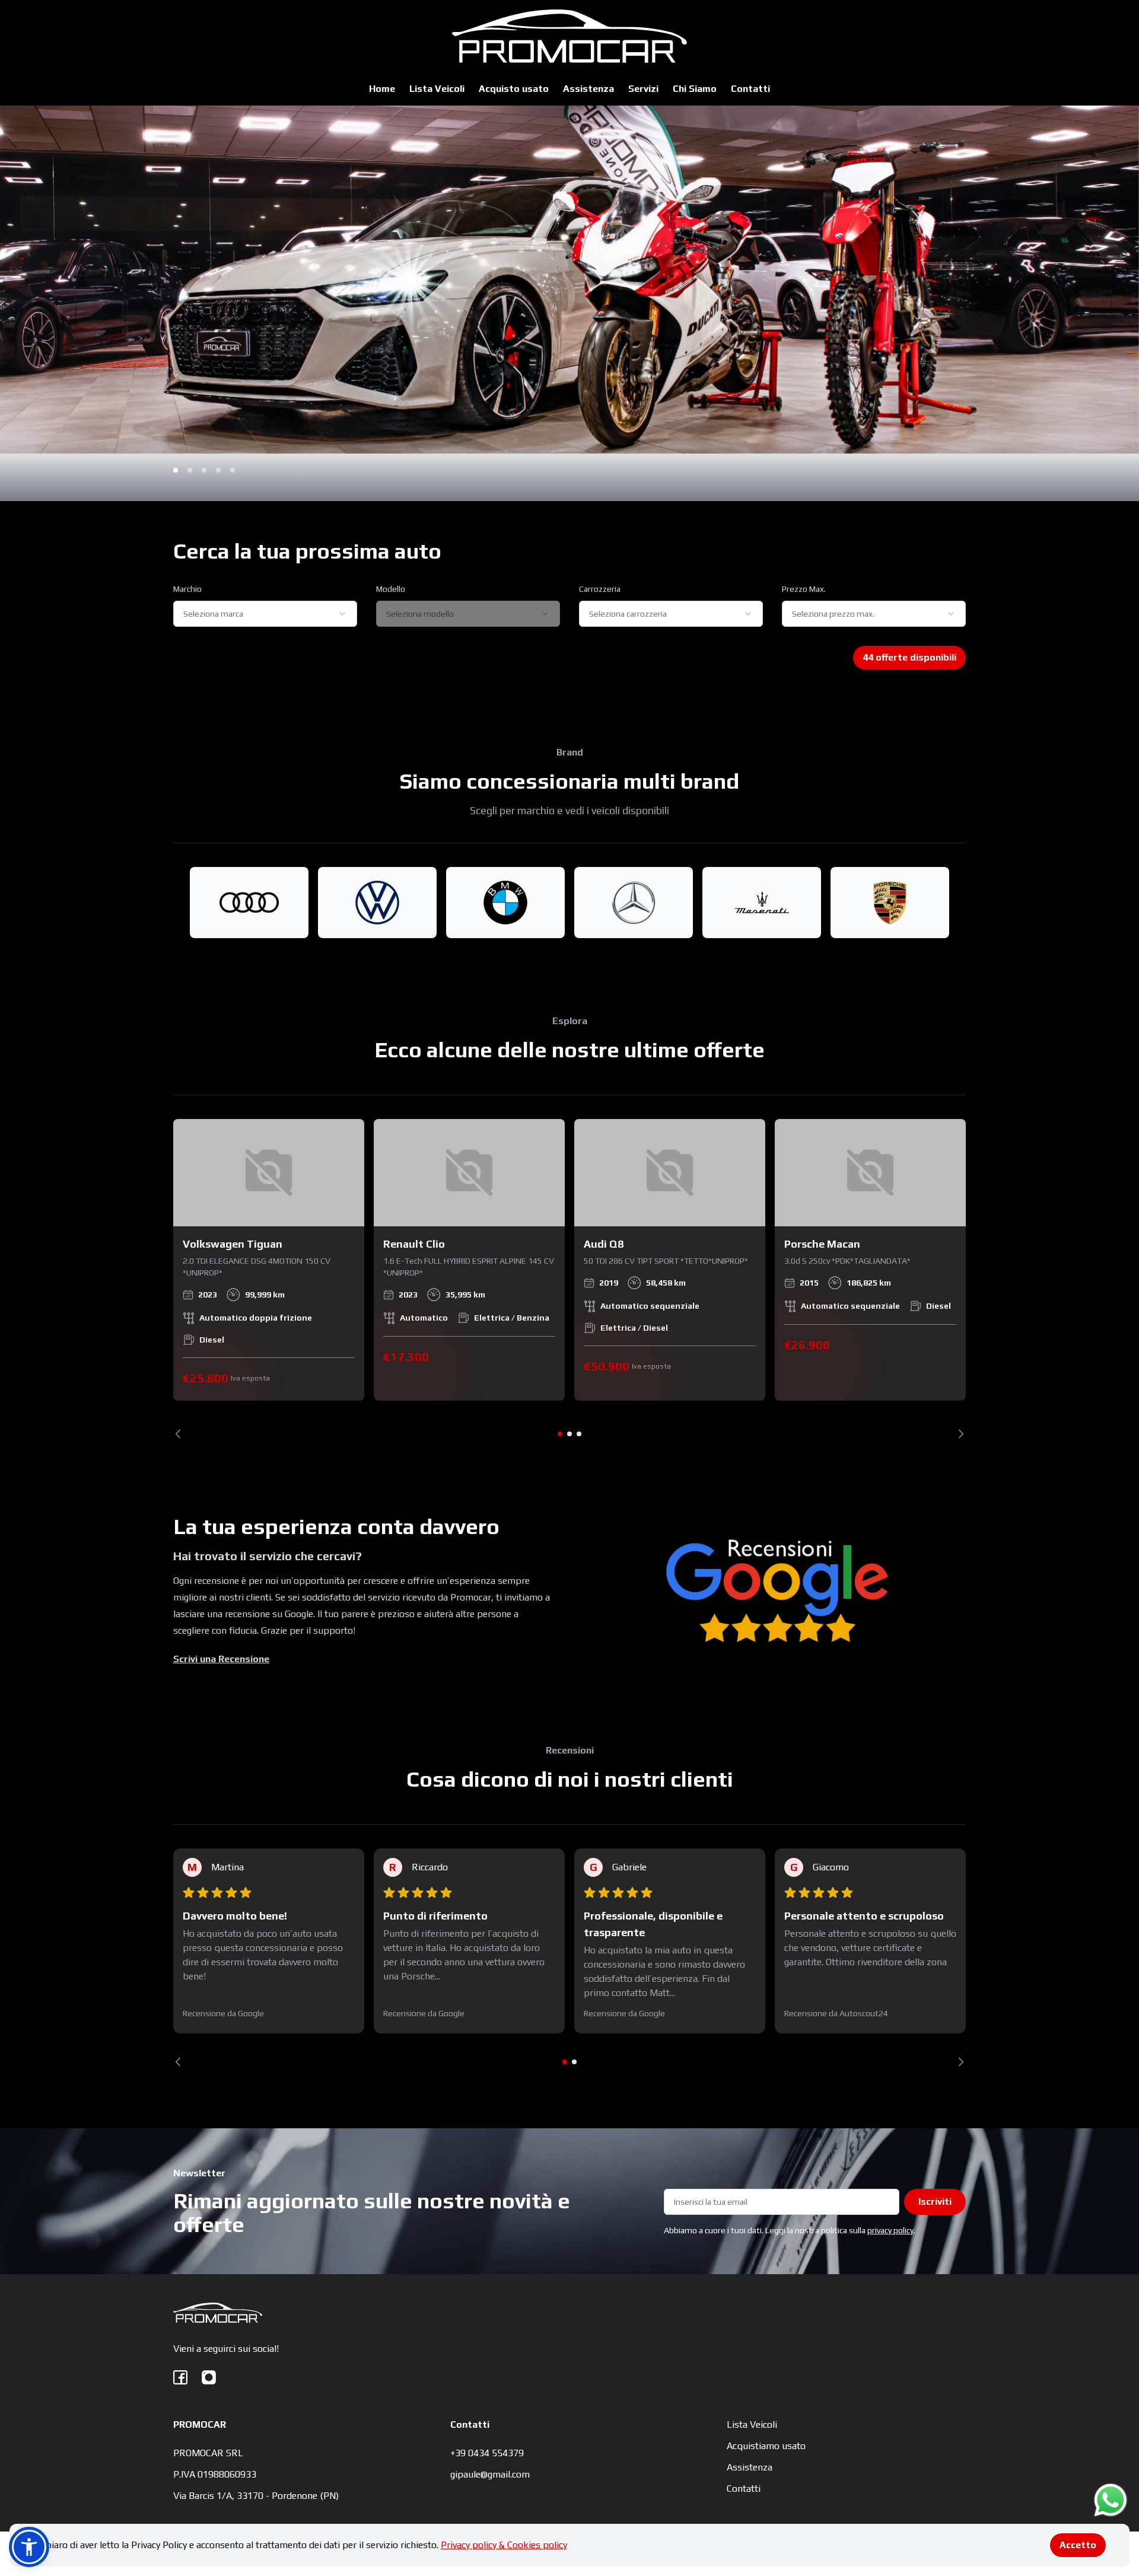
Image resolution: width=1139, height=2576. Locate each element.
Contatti (750, 89)
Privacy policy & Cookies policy (504, 2545)
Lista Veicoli (437, 89)
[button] (29, 2547)
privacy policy (890, 2230)
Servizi (643, 89)
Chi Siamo (695, 89)
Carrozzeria (600, 589)
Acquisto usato (514, 89)
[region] (569, 1279)
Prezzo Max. (804, 589)
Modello (391, 589)
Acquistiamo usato (766, 2446)
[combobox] (265, 614)
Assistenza (588, 89)
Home (382, 89)
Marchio (187, 589)
